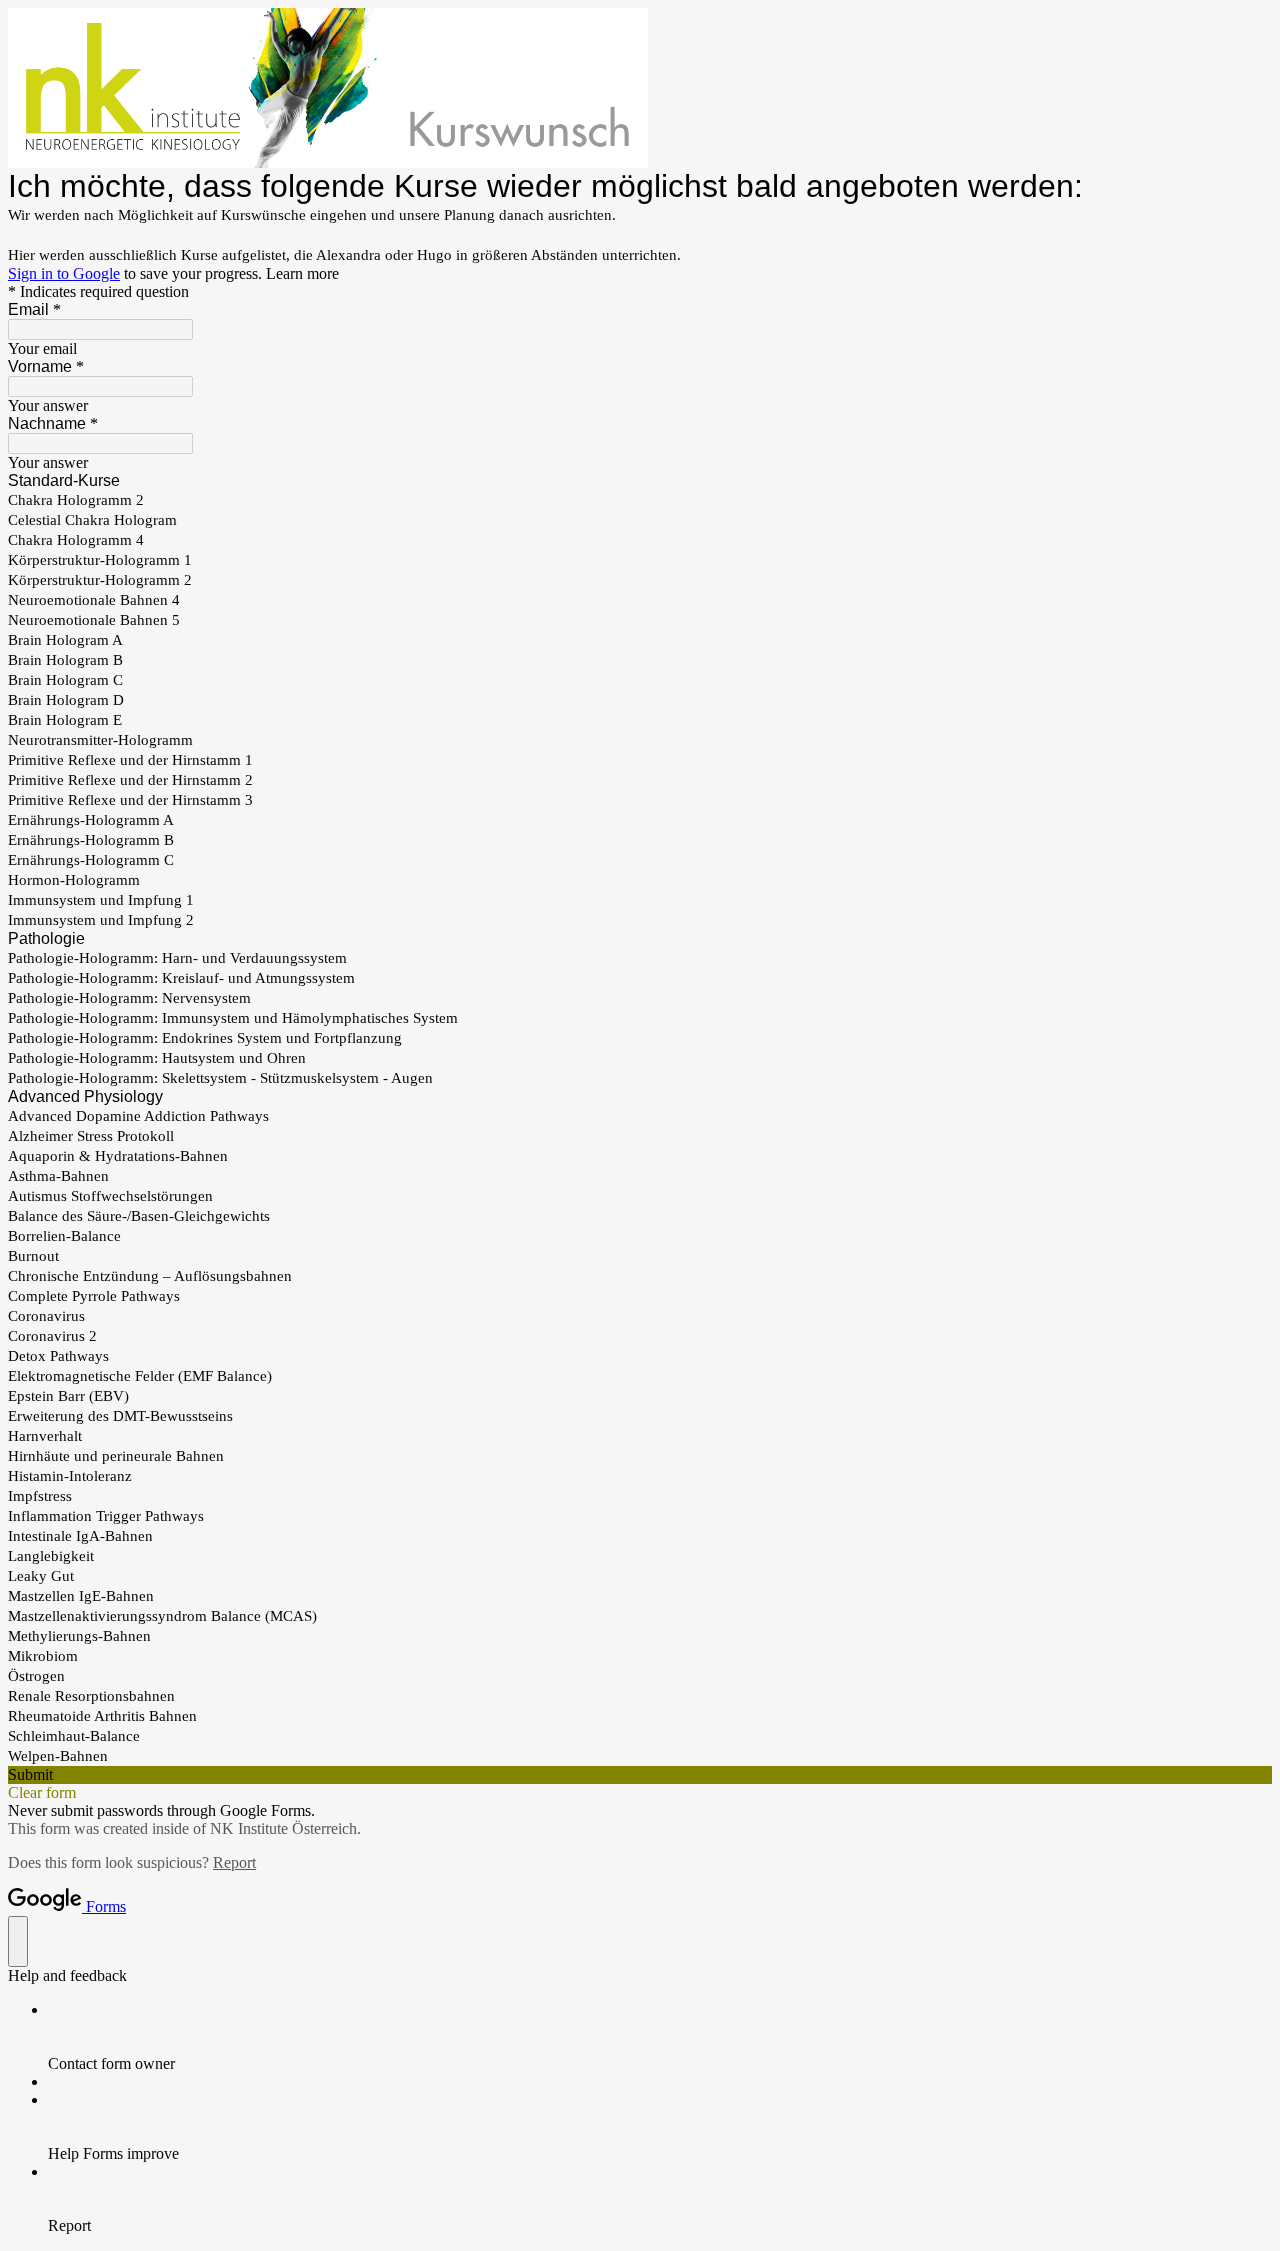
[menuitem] (660, 2037)
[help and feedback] (18, 1941)
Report (234, 1862)
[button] (640, 1775)
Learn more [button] (302, 273)
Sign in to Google (64, 273)
